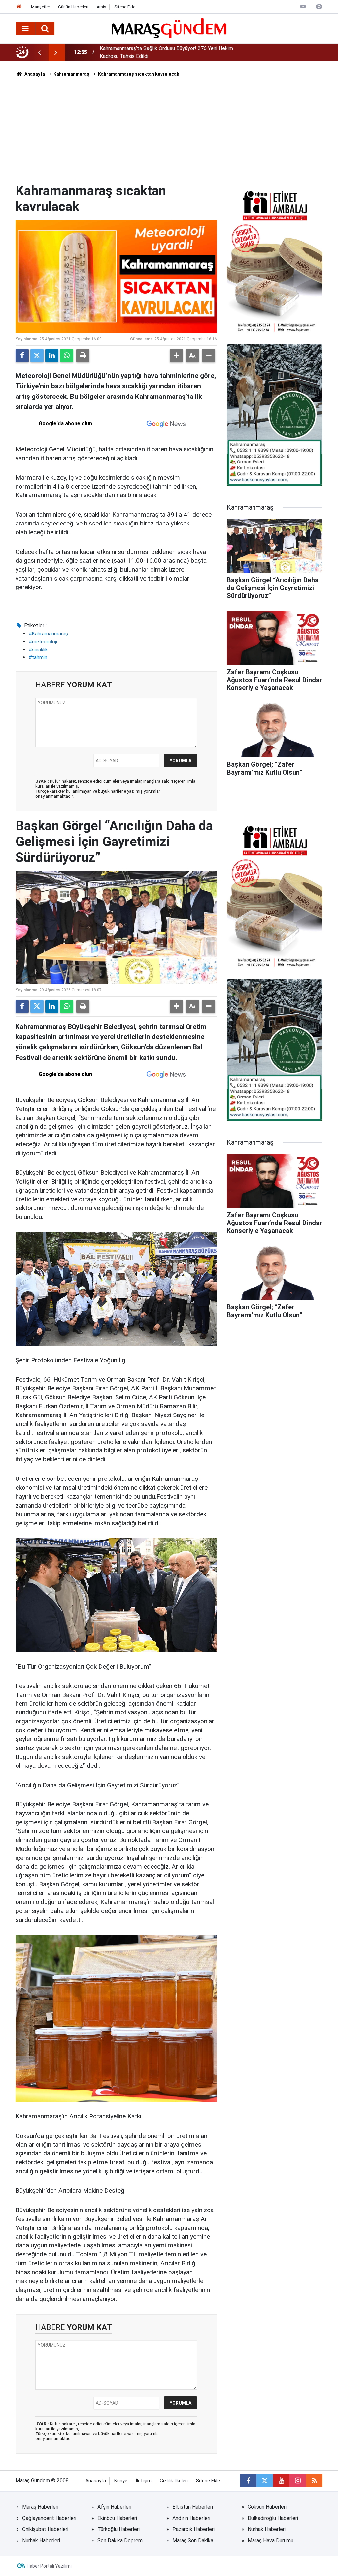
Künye (121, 2481)
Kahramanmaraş (71, 74)
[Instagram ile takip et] (298, 2481)
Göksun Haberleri (267, 2507)
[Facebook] (22, 356)
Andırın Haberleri (191, 2518)
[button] (176, 356)
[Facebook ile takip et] (248, 2481)
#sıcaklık (38, 650)
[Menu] (25, 29)
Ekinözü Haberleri (117, 2518)
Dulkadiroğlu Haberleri (273, 2518)
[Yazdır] (83, 356)
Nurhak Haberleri (267, 2529)
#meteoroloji (43, 642)
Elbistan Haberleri (193, 2507)
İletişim (144, 2481)
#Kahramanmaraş (48, 634)
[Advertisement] (169, 134)
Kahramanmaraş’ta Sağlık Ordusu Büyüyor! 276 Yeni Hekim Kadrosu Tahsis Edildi (166, 52)
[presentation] (39, 52)
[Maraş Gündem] (169, 28)
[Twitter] (37, 356)
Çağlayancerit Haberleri (49, 2518)
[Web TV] (303, 6)
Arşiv (101, 7)
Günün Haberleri (73, 7)
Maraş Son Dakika (193, 2541)
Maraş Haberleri (40, 2507)
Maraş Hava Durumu (270, 2541)
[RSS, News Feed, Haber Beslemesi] (314, 2481)
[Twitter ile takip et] (265, 2481)
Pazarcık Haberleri (193, 2529)
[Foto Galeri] (319, 6)
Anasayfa (34, 74)
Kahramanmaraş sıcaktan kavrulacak (139, 74)
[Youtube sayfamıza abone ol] (281, 2481)
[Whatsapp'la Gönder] (67, 356)
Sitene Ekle (125, 7)
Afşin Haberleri (114, 2507)
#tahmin (38, 657)
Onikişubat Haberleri (45, 2529)
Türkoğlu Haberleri (118, 2529)
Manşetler (40, 7)
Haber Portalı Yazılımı (49, 2566)
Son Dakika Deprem (120, 2541)
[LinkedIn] (52, 356)
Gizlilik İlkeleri (174, 2481)
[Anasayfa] (19, 7)
